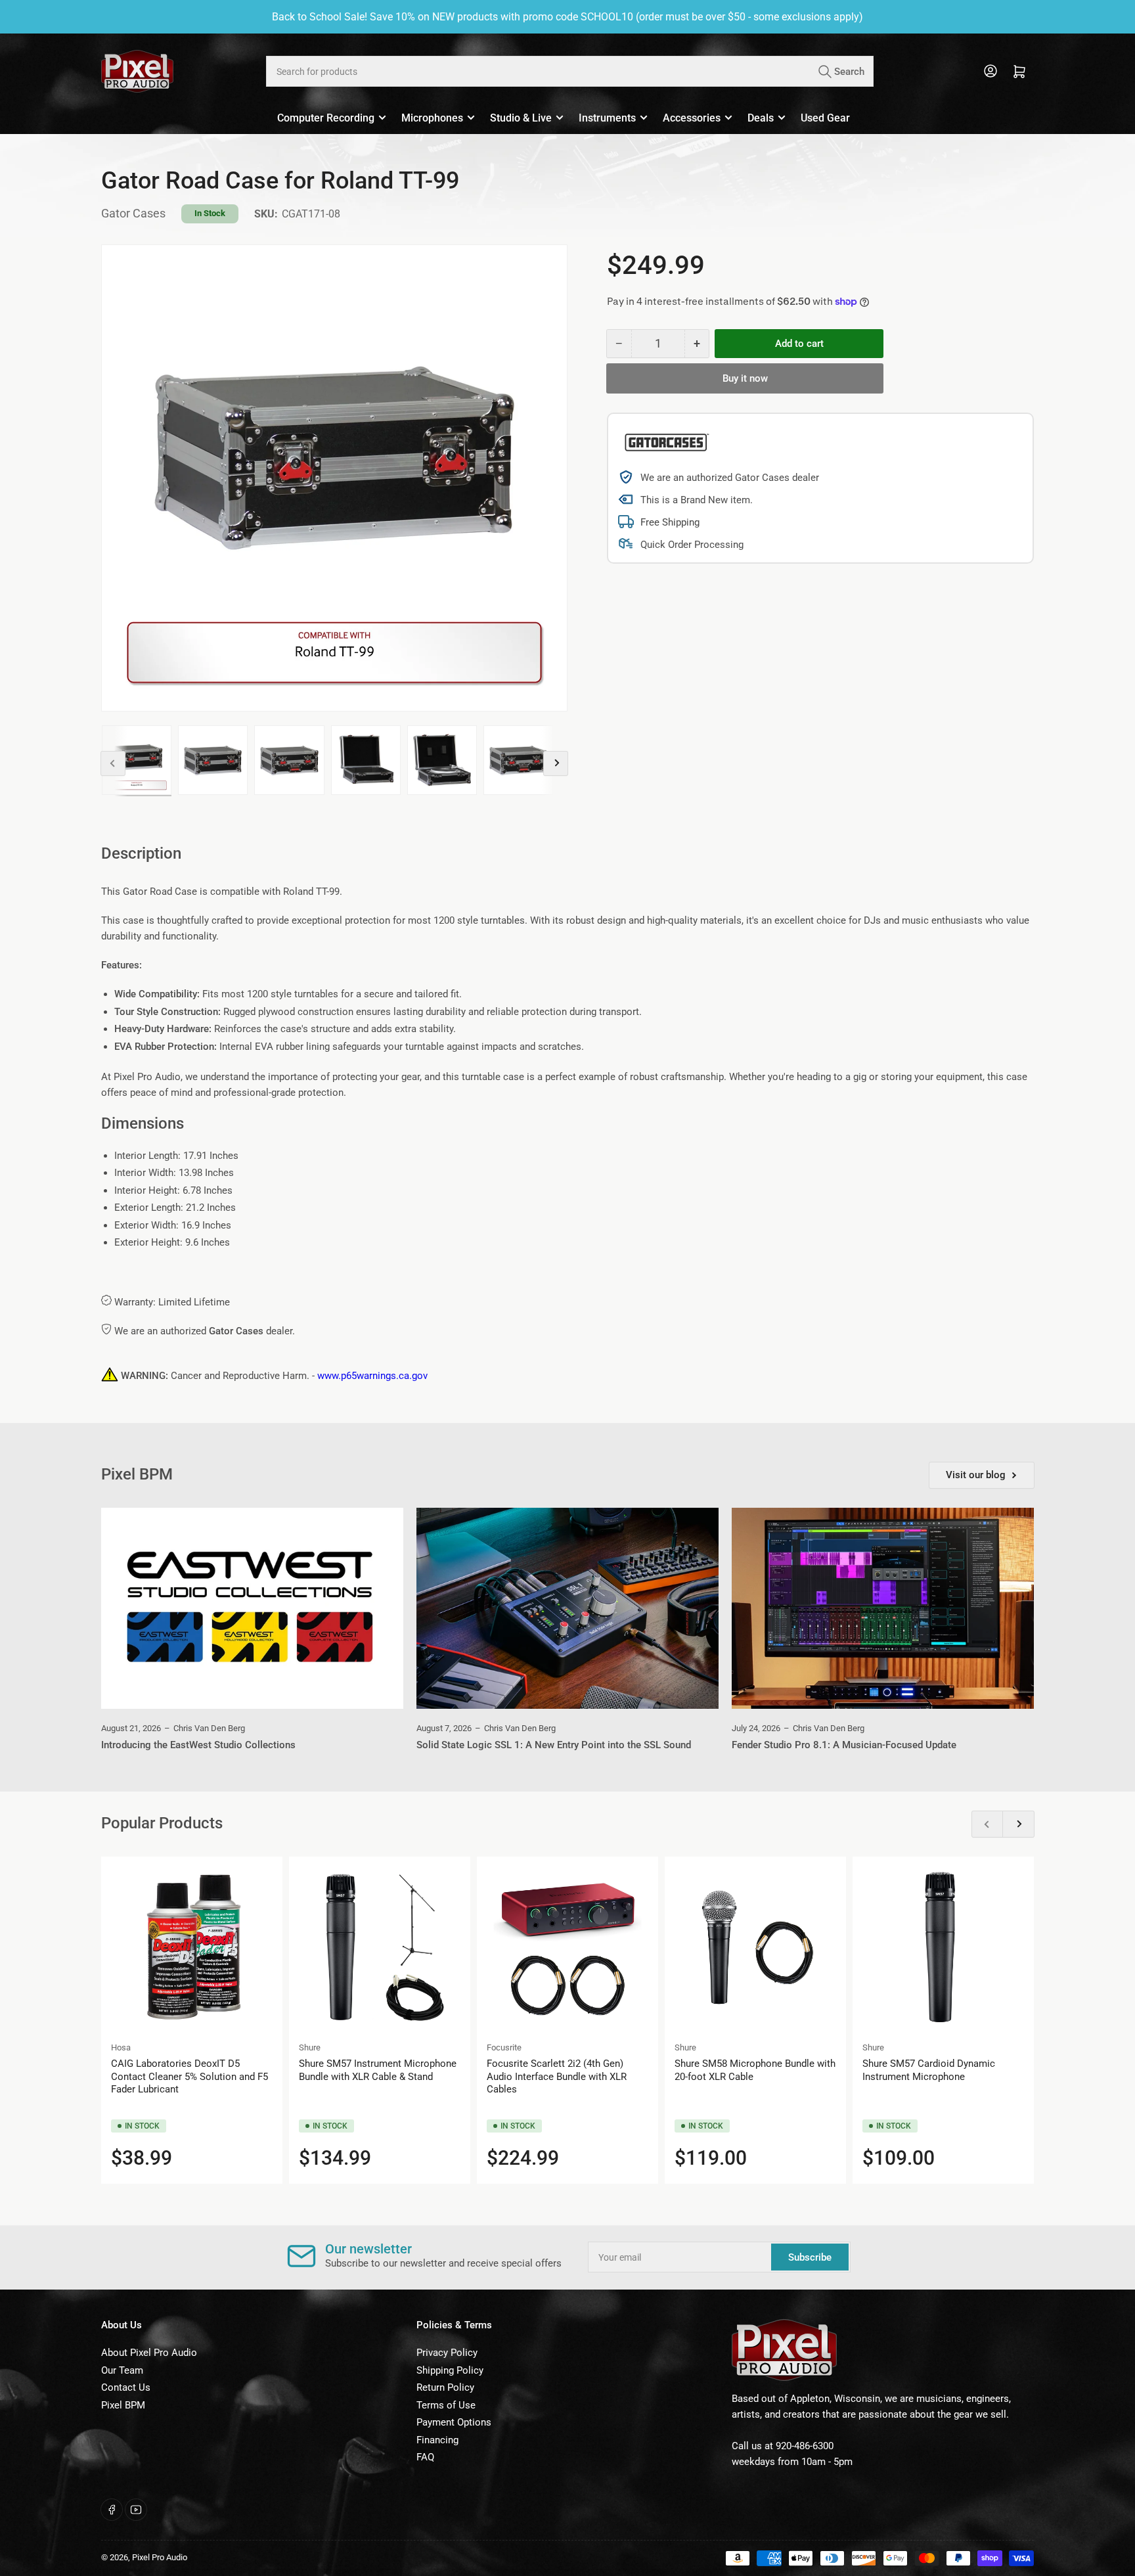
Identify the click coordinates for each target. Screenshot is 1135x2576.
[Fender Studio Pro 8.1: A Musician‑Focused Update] (883, 1609)
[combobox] (569, 71)
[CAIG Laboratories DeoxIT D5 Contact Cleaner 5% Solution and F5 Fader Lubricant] (192, 1947)
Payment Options (454, 2422)
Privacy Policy (447, 2353)
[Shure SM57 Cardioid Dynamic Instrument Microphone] (943, 1947)
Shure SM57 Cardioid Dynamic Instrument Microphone (929, 2070)
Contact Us (126, 2387)
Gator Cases (133, 213)
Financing (437, 2440)
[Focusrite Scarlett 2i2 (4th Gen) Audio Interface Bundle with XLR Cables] (567, 1947)
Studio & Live (521, 118)
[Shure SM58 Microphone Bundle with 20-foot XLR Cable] (755, 1947)
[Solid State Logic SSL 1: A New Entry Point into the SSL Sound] (567, 1609)
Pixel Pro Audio (160, 2557)
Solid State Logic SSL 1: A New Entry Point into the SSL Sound (554, 1745)
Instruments (607, 118)
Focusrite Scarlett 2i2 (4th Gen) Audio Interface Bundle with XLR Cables (557, 2076)
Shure (310, 2047)
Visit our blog (976, 1475)
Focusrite (504, 2047)
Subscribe (810, 2257)
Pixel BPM (123, 2405)
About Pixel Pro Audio (149, 2353)
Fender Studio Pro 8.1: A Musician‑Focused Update (844, 1745)
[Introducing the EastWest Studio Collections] (252, 1609)
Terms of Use (446, 2405)
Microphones (432, 118)
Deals (761, 118)
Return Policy (445, 2387)
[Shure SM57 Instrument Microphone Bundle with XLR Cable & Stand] (380, 1947)
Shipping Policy (450, 2370)
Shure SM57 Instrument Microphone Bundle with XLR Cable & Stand (378, 2070)
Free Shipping (670, 522)
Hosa (121, 2047)
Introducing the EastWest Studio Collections (198, 1745)
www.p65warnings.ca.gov (372, 1376)
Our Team (122, 2370)
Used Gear (825, 118)
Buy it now (745, 378)
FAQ (425, 2457)
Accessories (692, 118)
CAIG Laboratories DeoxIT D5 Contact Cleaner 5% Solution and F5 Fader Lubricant (189, 2076)
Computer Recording (326, 118)
